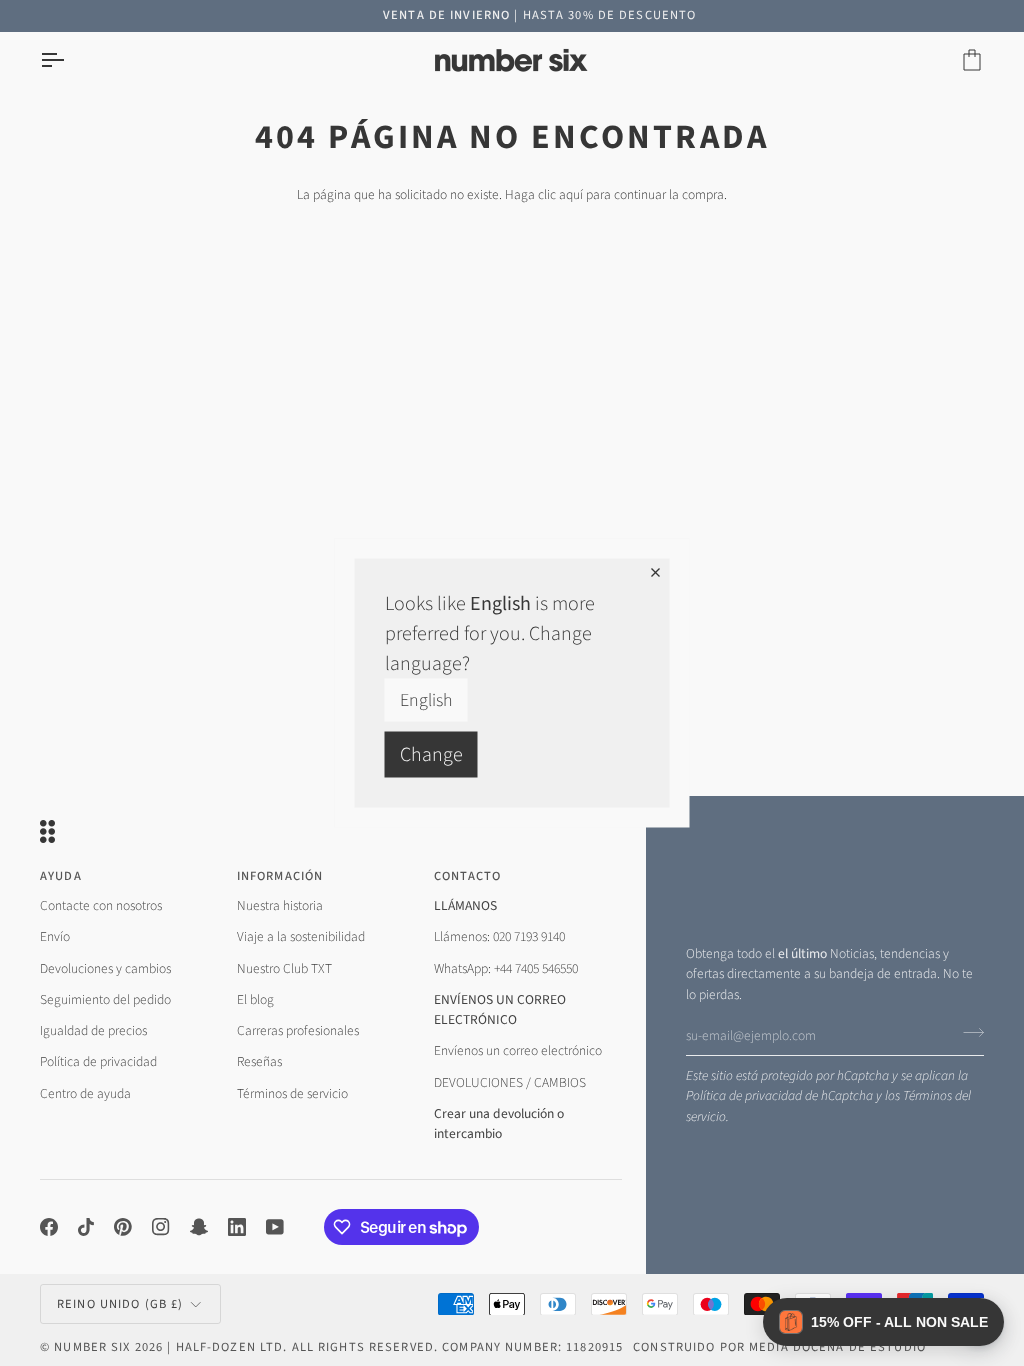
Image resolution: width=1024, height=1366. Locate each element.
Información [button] (280, 876)
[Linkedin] (237, 1227)
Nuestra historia (280, 905)
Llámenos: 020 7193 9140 (499, 936)
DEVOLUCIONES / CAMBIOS (510, 1082)
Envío (55, 936)
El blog (255, 999)
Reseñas (259, 1061)
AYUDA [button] (61, 876)
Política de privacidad (98, 1061)
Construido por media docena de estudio (779, 1347)
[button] (883, 1322)
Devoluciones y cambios (105, 968)
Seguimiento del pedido (105, 999)
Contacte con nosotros (101, 905)
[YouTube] (275, 1227)
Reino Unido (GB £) (120, 1304)
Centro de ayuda (85, 1093)
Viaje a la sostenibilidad (301, 936)
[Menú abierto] (70, 60)
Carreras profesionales (298, 1030)
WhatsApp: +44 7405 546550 (506, 968)
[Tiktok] (86, 1227)
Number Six (92, 1347)
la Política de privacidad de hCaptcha (827, 1085)
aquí (571, 194)
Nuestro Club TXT (284, 968)
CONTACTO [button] (468, 876)
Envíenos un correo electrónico (518, 1050)
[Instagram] (161, 1227)
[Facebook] (49, 1227)
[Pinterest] (123, 1227)
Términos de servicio (292, 1093)
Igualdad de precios (93, 1030)
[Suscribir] (967, 1033)
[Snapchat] (199, 1227)
